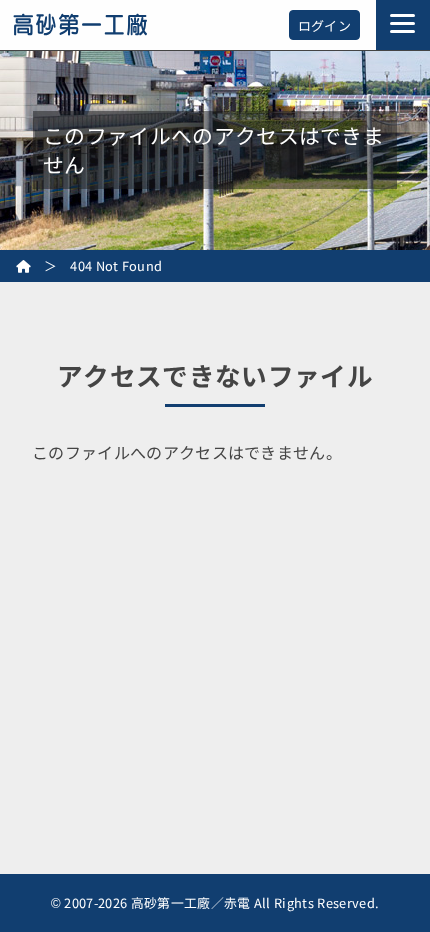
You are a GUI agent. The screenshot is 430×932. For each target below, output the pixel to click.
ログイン (324, 25)
